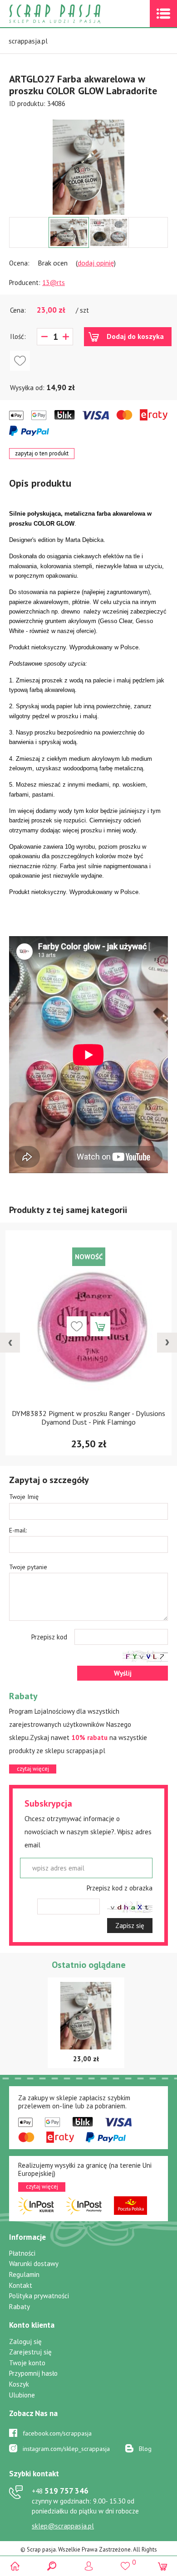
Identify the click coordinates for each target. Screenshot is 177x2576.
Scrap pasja (74, 14)
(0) (162, 2566)
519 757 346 (60, 2491)
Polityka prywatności (39, 2296)
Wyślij (123, 1673)
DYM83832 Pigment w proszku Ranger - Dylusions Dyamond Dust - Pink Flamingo (88, 1418)
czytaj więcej (33, 1769)
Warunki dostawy (34, 2264)
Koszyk (19, 2384)
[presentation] (10, 1343)
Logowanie (89, 2566)
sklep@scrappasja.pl (63, 2526)
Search (52, 2566)
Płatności (22, 2253)
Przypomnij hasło (33, 2373)
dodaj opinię (96, 263)
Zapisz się (130, 1926)
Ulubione (22, 2395)
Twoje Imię (24, 1497)
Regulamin (24, 2274)
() (125, 2562)
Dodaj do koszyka (135, 336)
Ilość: (18, 336)
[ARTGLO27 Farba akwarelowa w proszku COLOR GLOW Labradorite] (88, 167)
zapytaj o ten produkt (42, 453)
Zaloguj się (25, 2342)
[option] (88, 163)
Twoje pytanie (28, 1567)
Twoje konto (27, 2363)
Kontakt (21, 2285)
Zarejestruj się (30, 2352)
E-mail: (18, 1530)
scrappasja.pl (28, 41)
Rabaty (20, 2307)
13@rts (54, 283)
